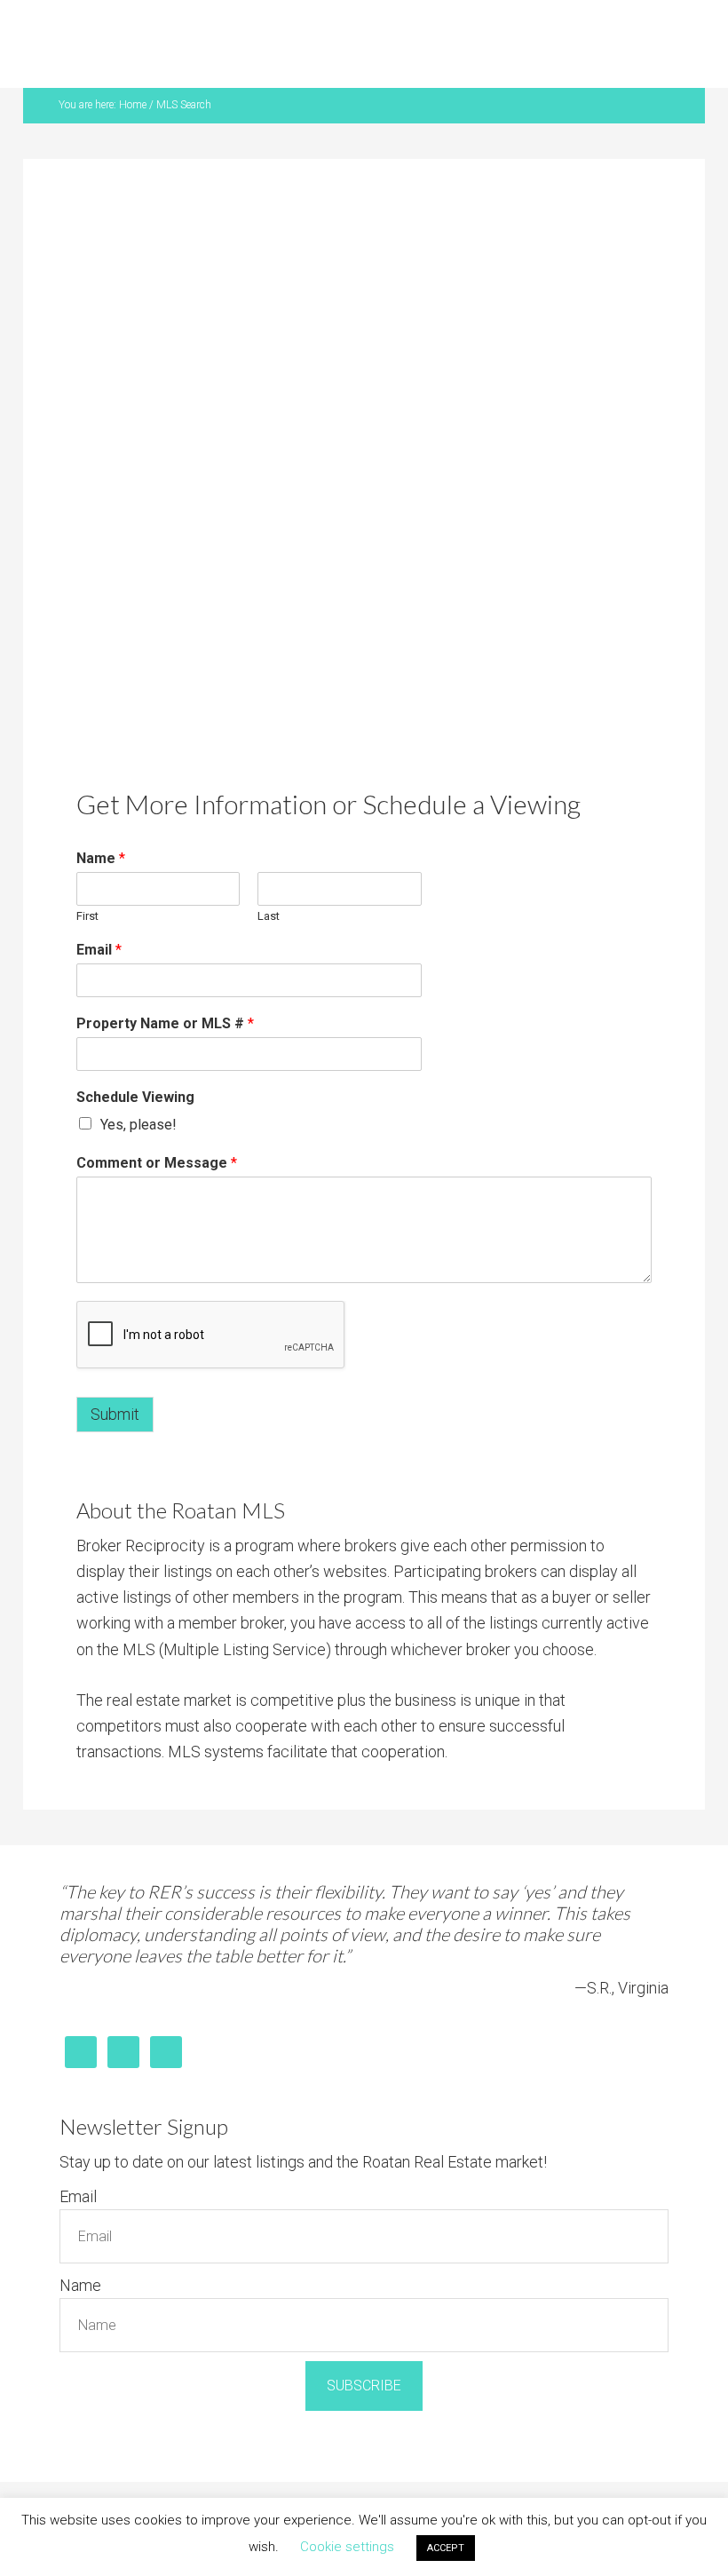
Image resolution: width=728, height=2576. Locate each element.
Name (101, 858)
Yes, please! (138, 1125)
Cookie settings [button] (347, 2547)
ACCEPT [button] (446, 2548)
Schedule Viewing (135, 1097)
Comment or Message (157, 1163)
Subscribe (364, 2386)
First (87, 916)
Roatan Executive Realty (375, 48)
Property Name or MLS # (165, 1023)
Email (99, 950)
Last (269, 916)
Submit (115, 1414)
